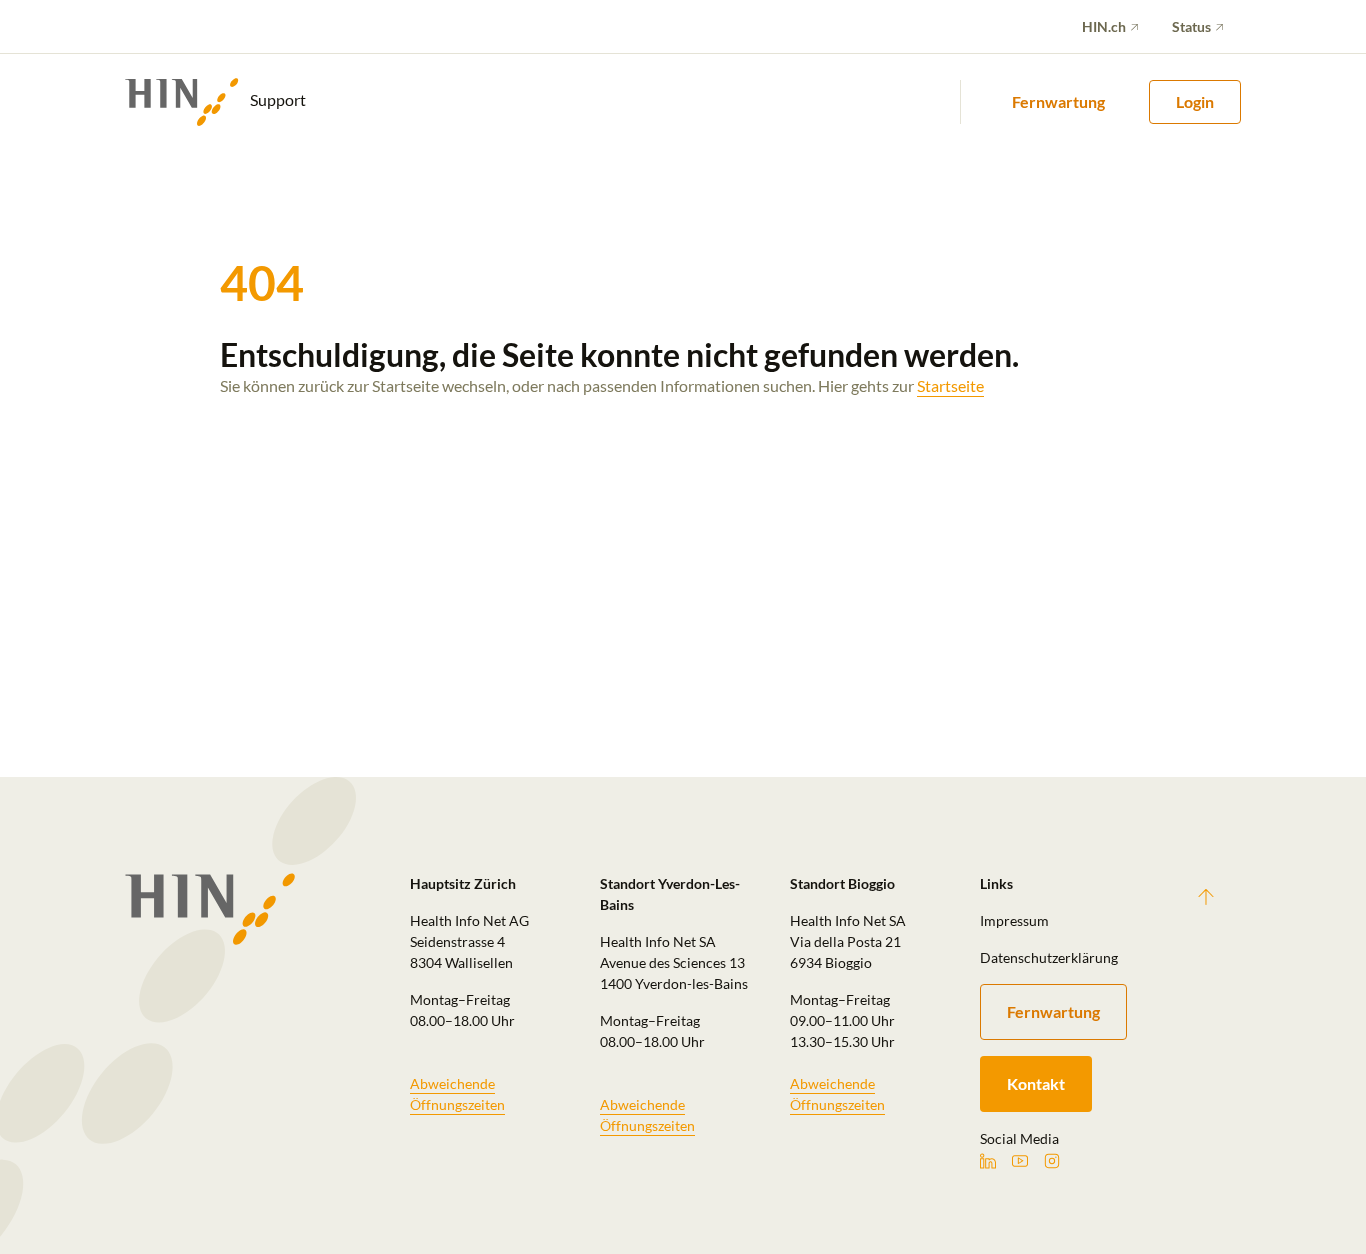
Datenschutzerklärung (1049, 957)
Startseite (950, 385)
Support (276, 99)
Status (1191, 26)
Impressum (1014, 920)
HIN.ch (1104, 26)
